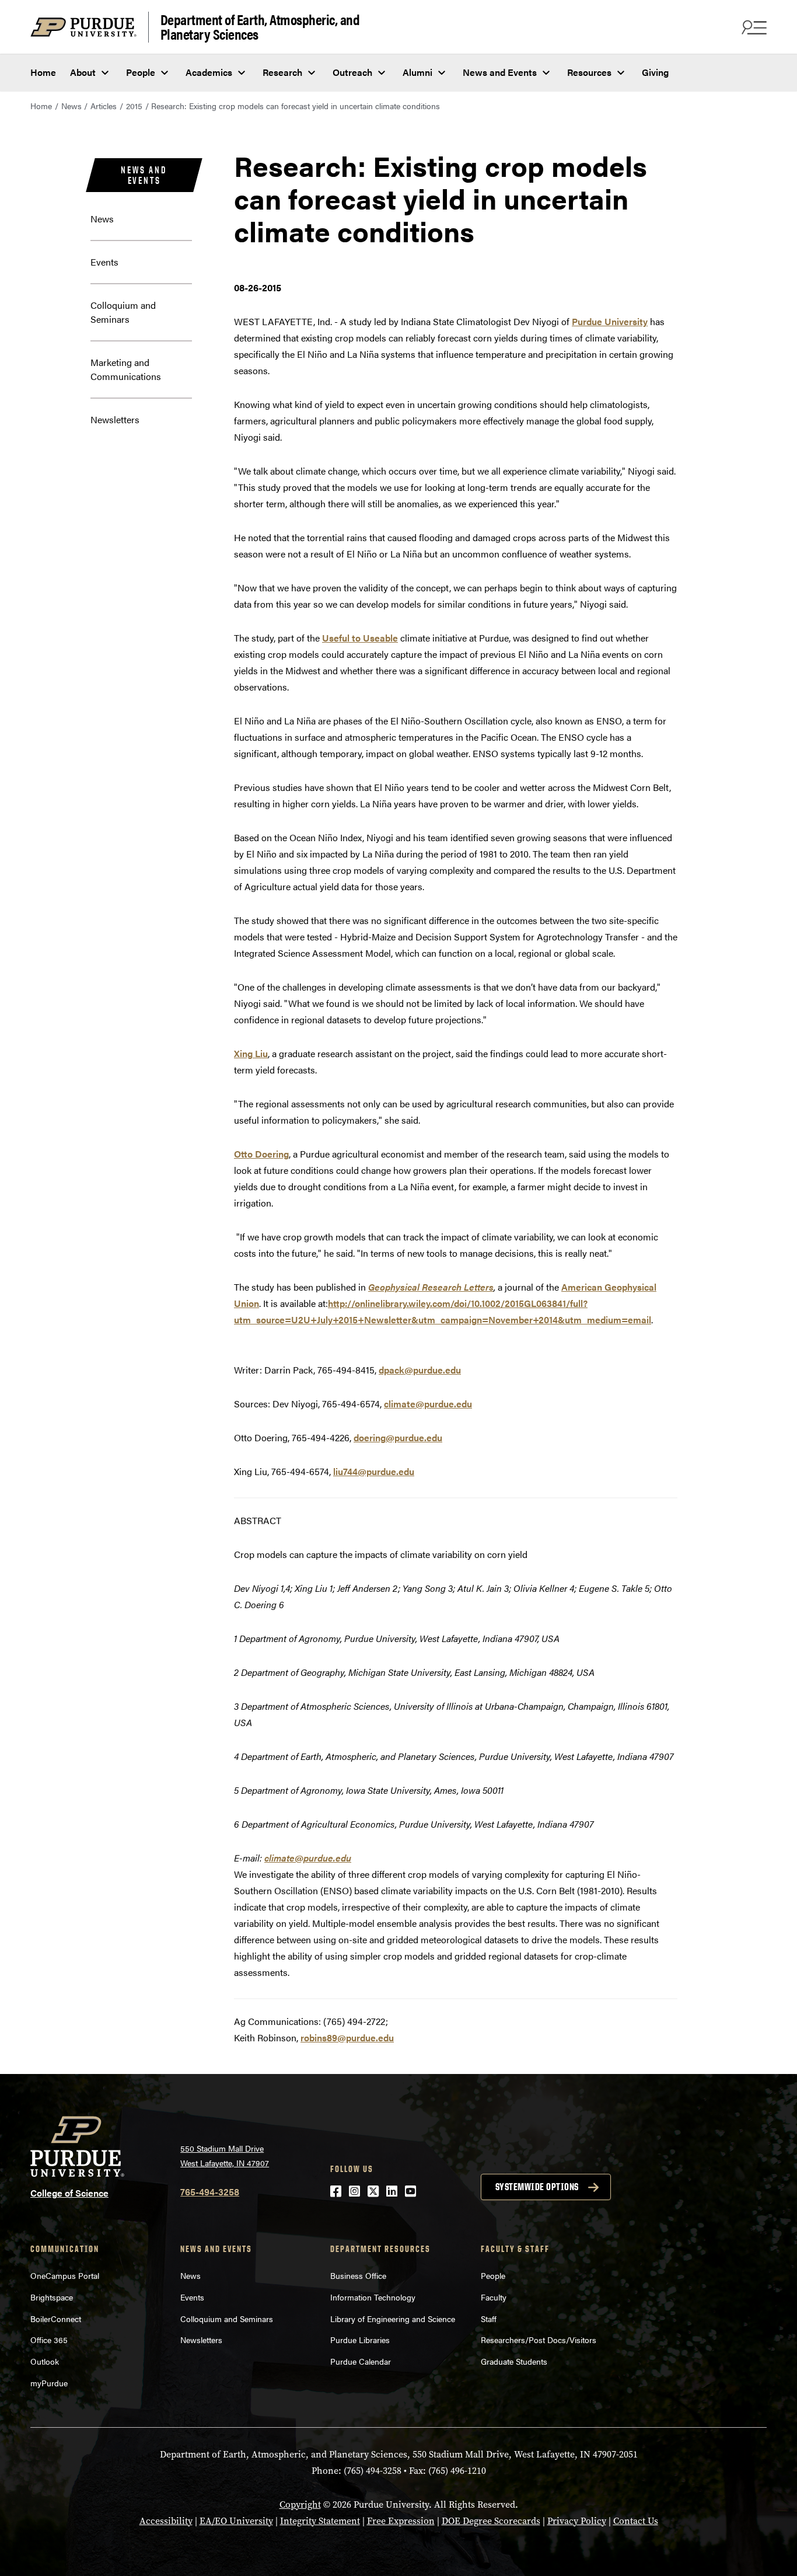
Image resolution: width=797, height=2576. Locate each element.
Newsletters (115, 419)
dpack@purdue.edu (420, 1370)
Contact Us (636, 2521)
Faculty (494, 2297)
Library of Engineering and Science (393, 2319)
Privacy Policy (577, 2521)
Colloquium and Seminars (123, 312)
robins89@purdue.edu (347, 2038)
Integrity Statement (320, 2521)
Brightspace (52, 2297)
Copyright (300, 2504)
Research (282, 72)
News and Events (500, 72)
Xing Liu (251, 1053)
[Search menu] (753, 27)
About (83, 72)
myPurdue (49, 2383)
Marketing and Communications (126, 369)
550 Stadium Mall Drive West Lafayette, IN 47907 (225, 2155)
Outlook (45, 2361)
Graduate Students (514, 2361)
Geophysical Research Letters (431, 1287)
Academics (209, 72)
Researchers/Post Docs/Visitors (539, 2340)
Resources (589, 72)
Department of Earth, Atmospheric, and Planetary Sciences (260, 27)
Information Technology (373, 2297)
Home (43, 72)
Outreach (352, 72)
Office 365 (49, 2340)
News (71, 106)
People (141, 72)
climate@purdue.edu (428, 1404)
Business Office (358, 2275)
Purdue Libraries (360, 2340)
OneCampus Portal (65, 2275)
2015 (134, 106)
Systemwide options (537, 2187)
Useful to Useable (360, 638)
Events (104, 262)
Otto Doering (261, 1154)
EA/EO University (236, 2521)
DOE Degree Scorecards (491, 2521)
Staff (489, 2319)
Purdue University (610, 321)
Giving (655, 72)
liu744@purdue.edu (374, 1471)
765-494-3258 (210, 2192)
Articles (104, 106)
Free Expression (401, 2521)
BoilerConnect (56, 2319)
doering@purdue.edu (398, 1437)
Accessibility (166, 2521)
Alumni (417, 72)
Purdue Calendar (361, 2361)
